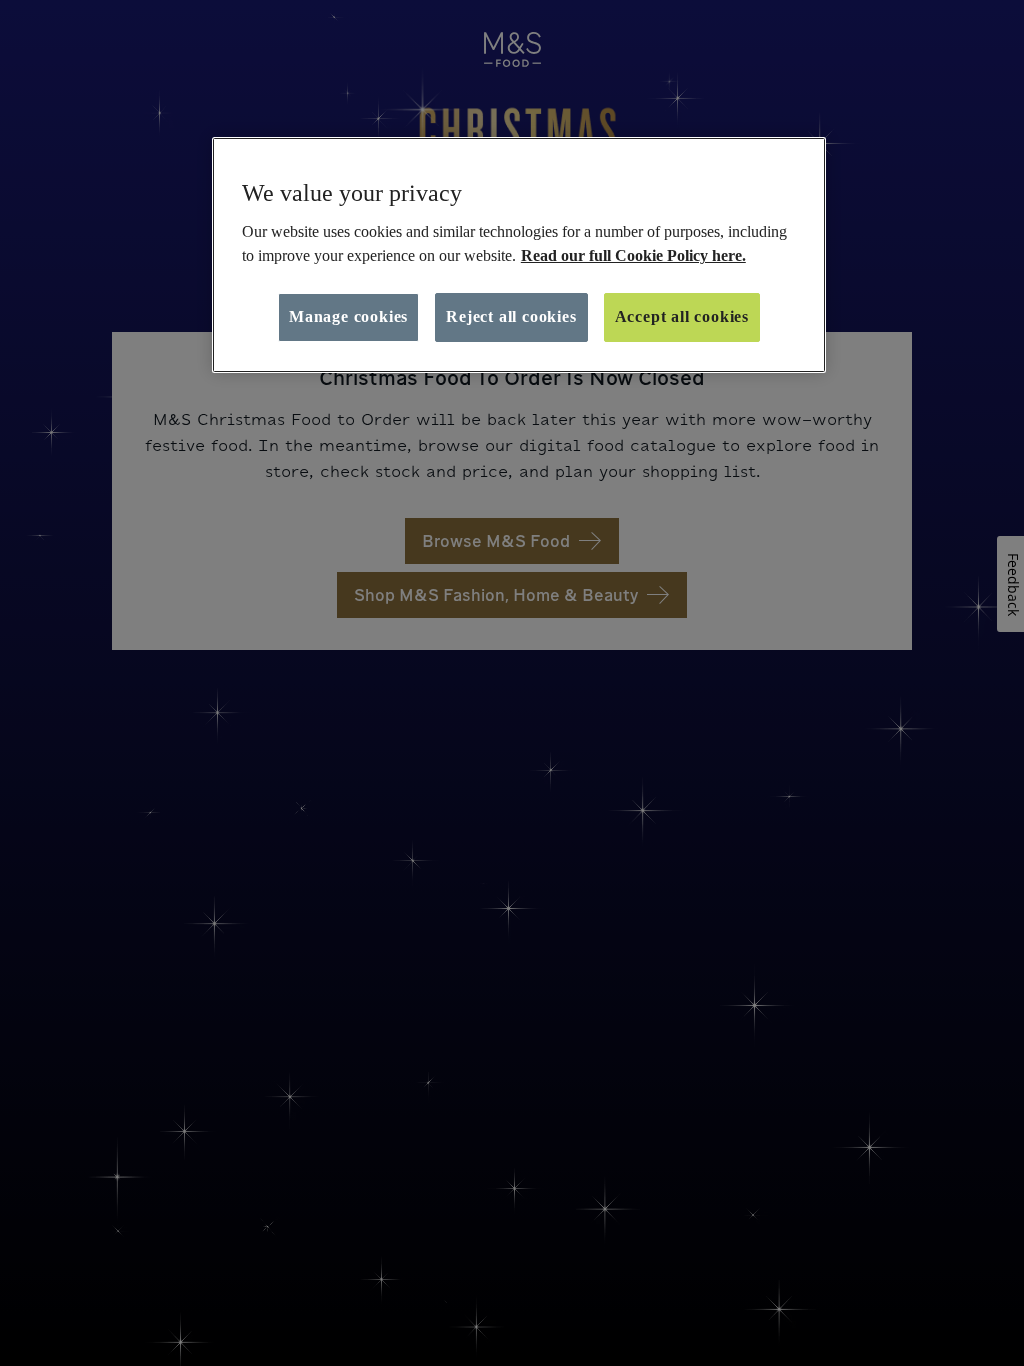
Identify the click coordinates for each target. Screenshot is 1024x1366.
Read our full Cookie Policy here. (633, 255)
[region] (519, 255)
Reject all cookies (511, 316)
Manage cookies (348, 316)
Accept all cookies (682, 316)
